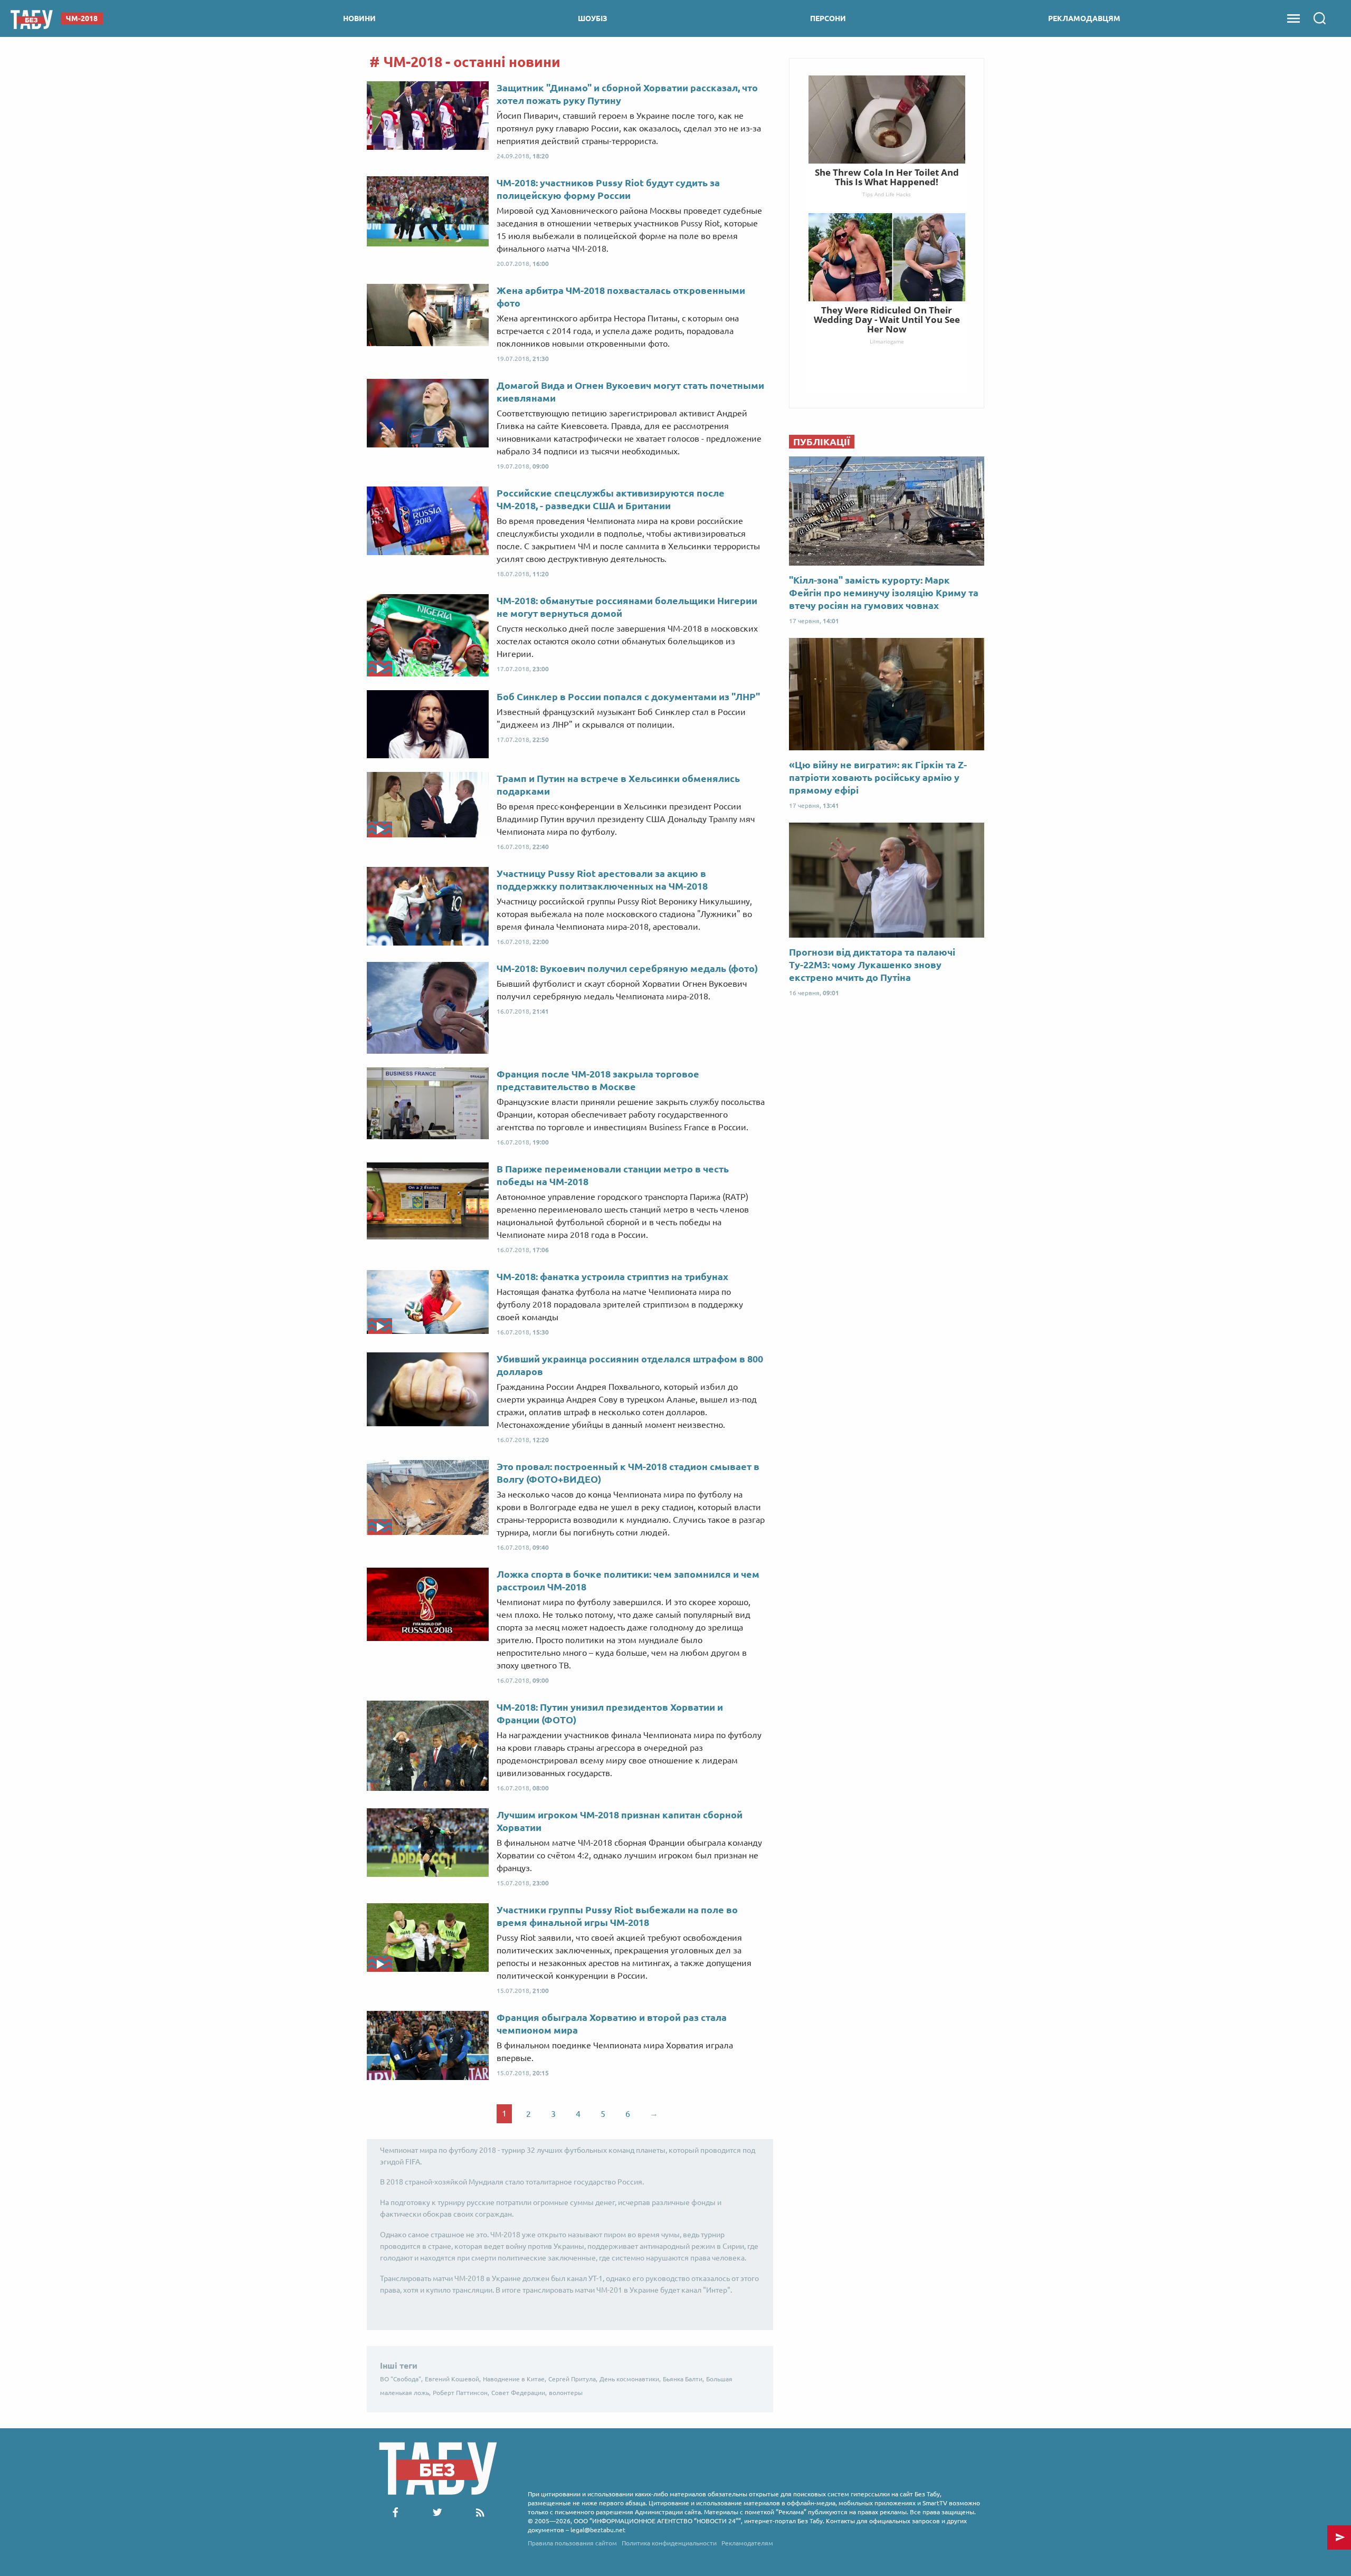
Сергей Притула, (573, 2379)
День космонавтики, (630, 2379)
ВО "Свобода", (401, 2379)
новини (359, 18)
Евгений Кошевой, (453, 2379)
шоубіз (593, 18)
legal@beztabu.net (598, 2530)
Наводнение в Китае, (515, 2379)
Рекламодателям (747, 2543)
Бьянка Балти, (683, 2379)
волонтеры (566, 2393)
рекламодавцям (1084, 18)
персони (828, 18)
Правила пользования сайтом (572, 2543)
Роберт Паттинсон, (461, 2393)
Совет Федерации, (519, 2393)
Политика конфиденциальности (669, 2543)
